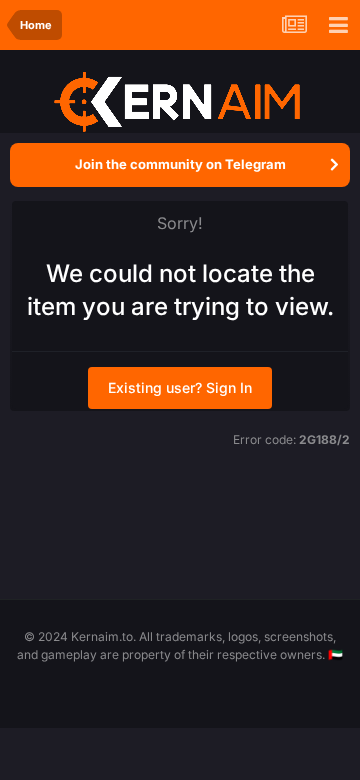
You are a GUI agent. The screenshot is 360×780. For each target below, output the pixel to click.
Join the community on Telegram (180, 164)
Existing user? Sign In (180, 387)
